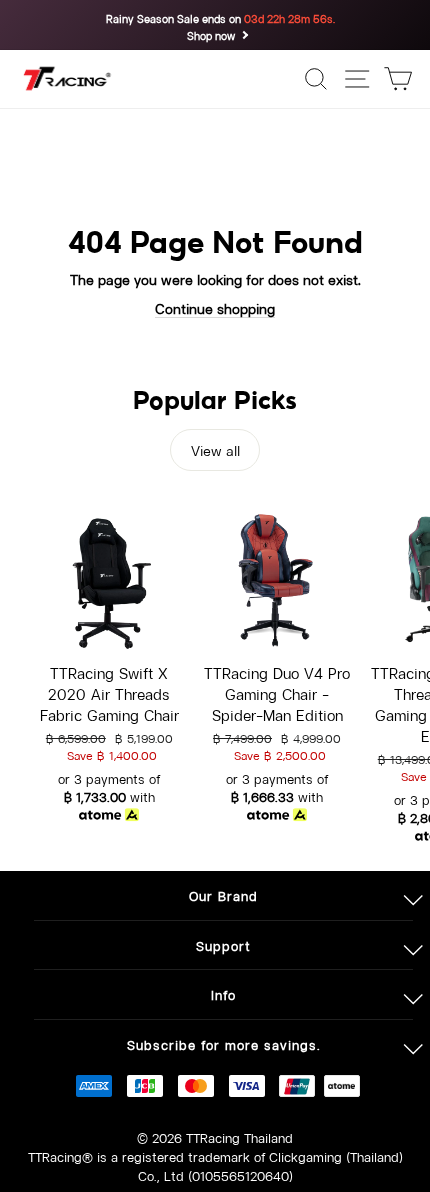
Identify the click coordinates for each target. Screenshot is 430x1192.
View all (215, 449)
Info (223, 993)
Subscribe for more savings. (224, 1043)
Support (223, 944)
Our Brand (223, 894)
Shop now (211, 35)
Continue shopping (215, 307)
